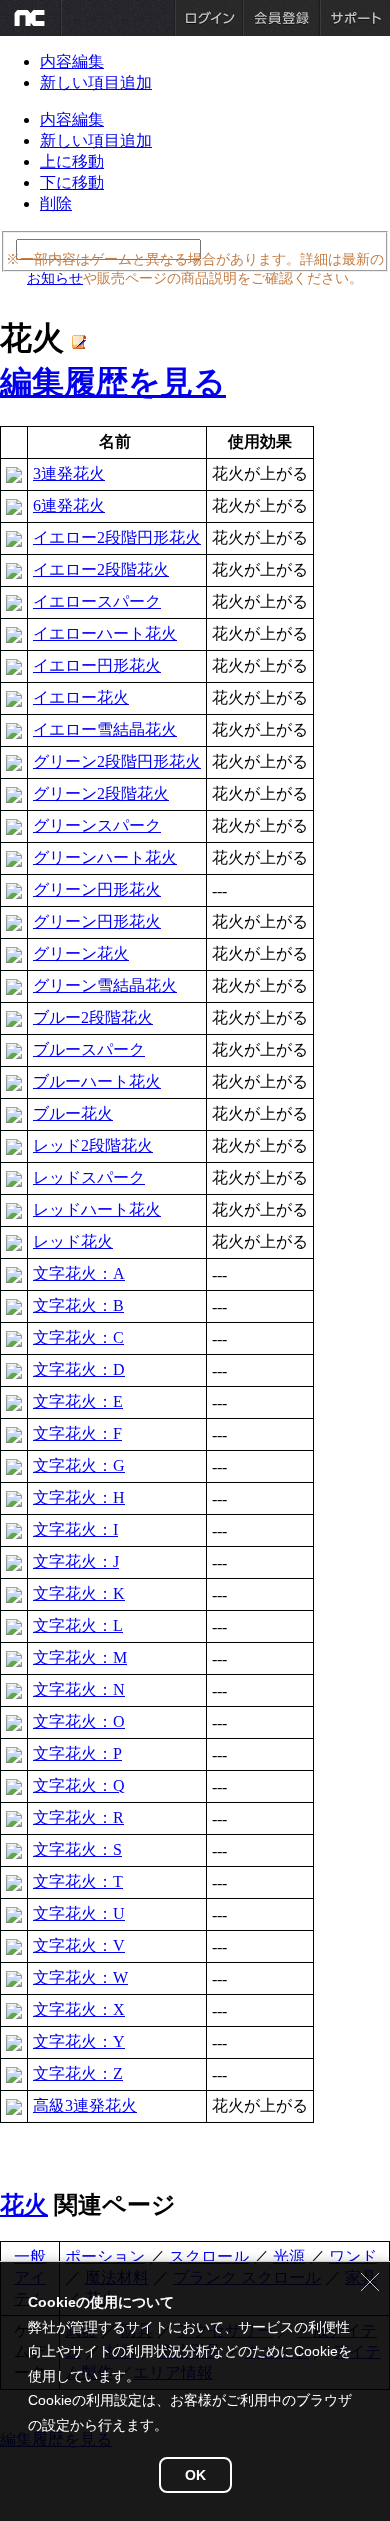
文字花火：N (79, 1689)
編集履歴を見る (113, 382)
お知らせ (55, 278)
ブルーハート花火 (97, 1081)
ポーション (105, 2256)
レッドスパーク (89, 1177)
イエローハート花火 (105, 633)
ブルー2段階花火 (93, 1017)
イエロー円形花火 (97, 665)
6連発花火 (69, 505)
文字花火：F (77, 1433)
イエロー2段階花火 (101, 569)
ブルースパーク (89, 1049)
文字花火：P (77, 1753)
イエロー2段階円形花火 (117, 537)
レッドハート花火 (97, 1209)
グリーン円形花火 (97, 889)
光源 (289, 2256)
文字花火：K (79, 1593)
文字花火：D (79, 1369)
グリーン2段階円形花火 (117, 761)
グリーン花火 (81, 953)
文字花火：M (80, 1657)
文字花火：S (77, 1849)
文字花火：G (79, 1465)
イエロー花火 (81, 697)
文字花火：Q (79, 1785)
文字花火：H (79, 1497)
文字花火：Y (79, 2041)
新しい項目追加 (96, 82)
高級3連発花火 (85, 2105)
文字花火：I (75, 1529)
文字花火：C (78, 1337)
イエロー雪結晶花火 (105, 729)
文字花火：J (76, 1561)
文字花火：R (78, 1817)
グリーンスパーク (97, 825)
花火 (24, 2205)
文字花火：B (78, 1305)
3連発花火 (69, 473)
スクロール (209, 2256)
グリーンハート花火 (105, 857)
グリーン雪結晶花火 (105, 985)
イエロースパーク (97, 601)
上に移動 (72, 161)
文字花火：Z (78, 2073)
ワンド (353, 2256)
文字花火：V (79, 1945)
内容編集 (72, 61)
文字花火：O (79, 1721)
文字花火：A (79, 1273)
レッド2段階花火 (93, 1145)
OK (195, 2475)
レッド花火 (73, 1241)
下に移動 (72, 182)
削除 (56, 203)
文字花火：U (79, 1913)
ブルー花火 (73, 1113)
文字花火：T (78, 1881)
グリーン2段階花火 (101, 793)
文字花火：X (79, 2009)
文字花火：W (80, 1977)
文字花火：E (78, 1401)
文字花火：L (78, 1625)
